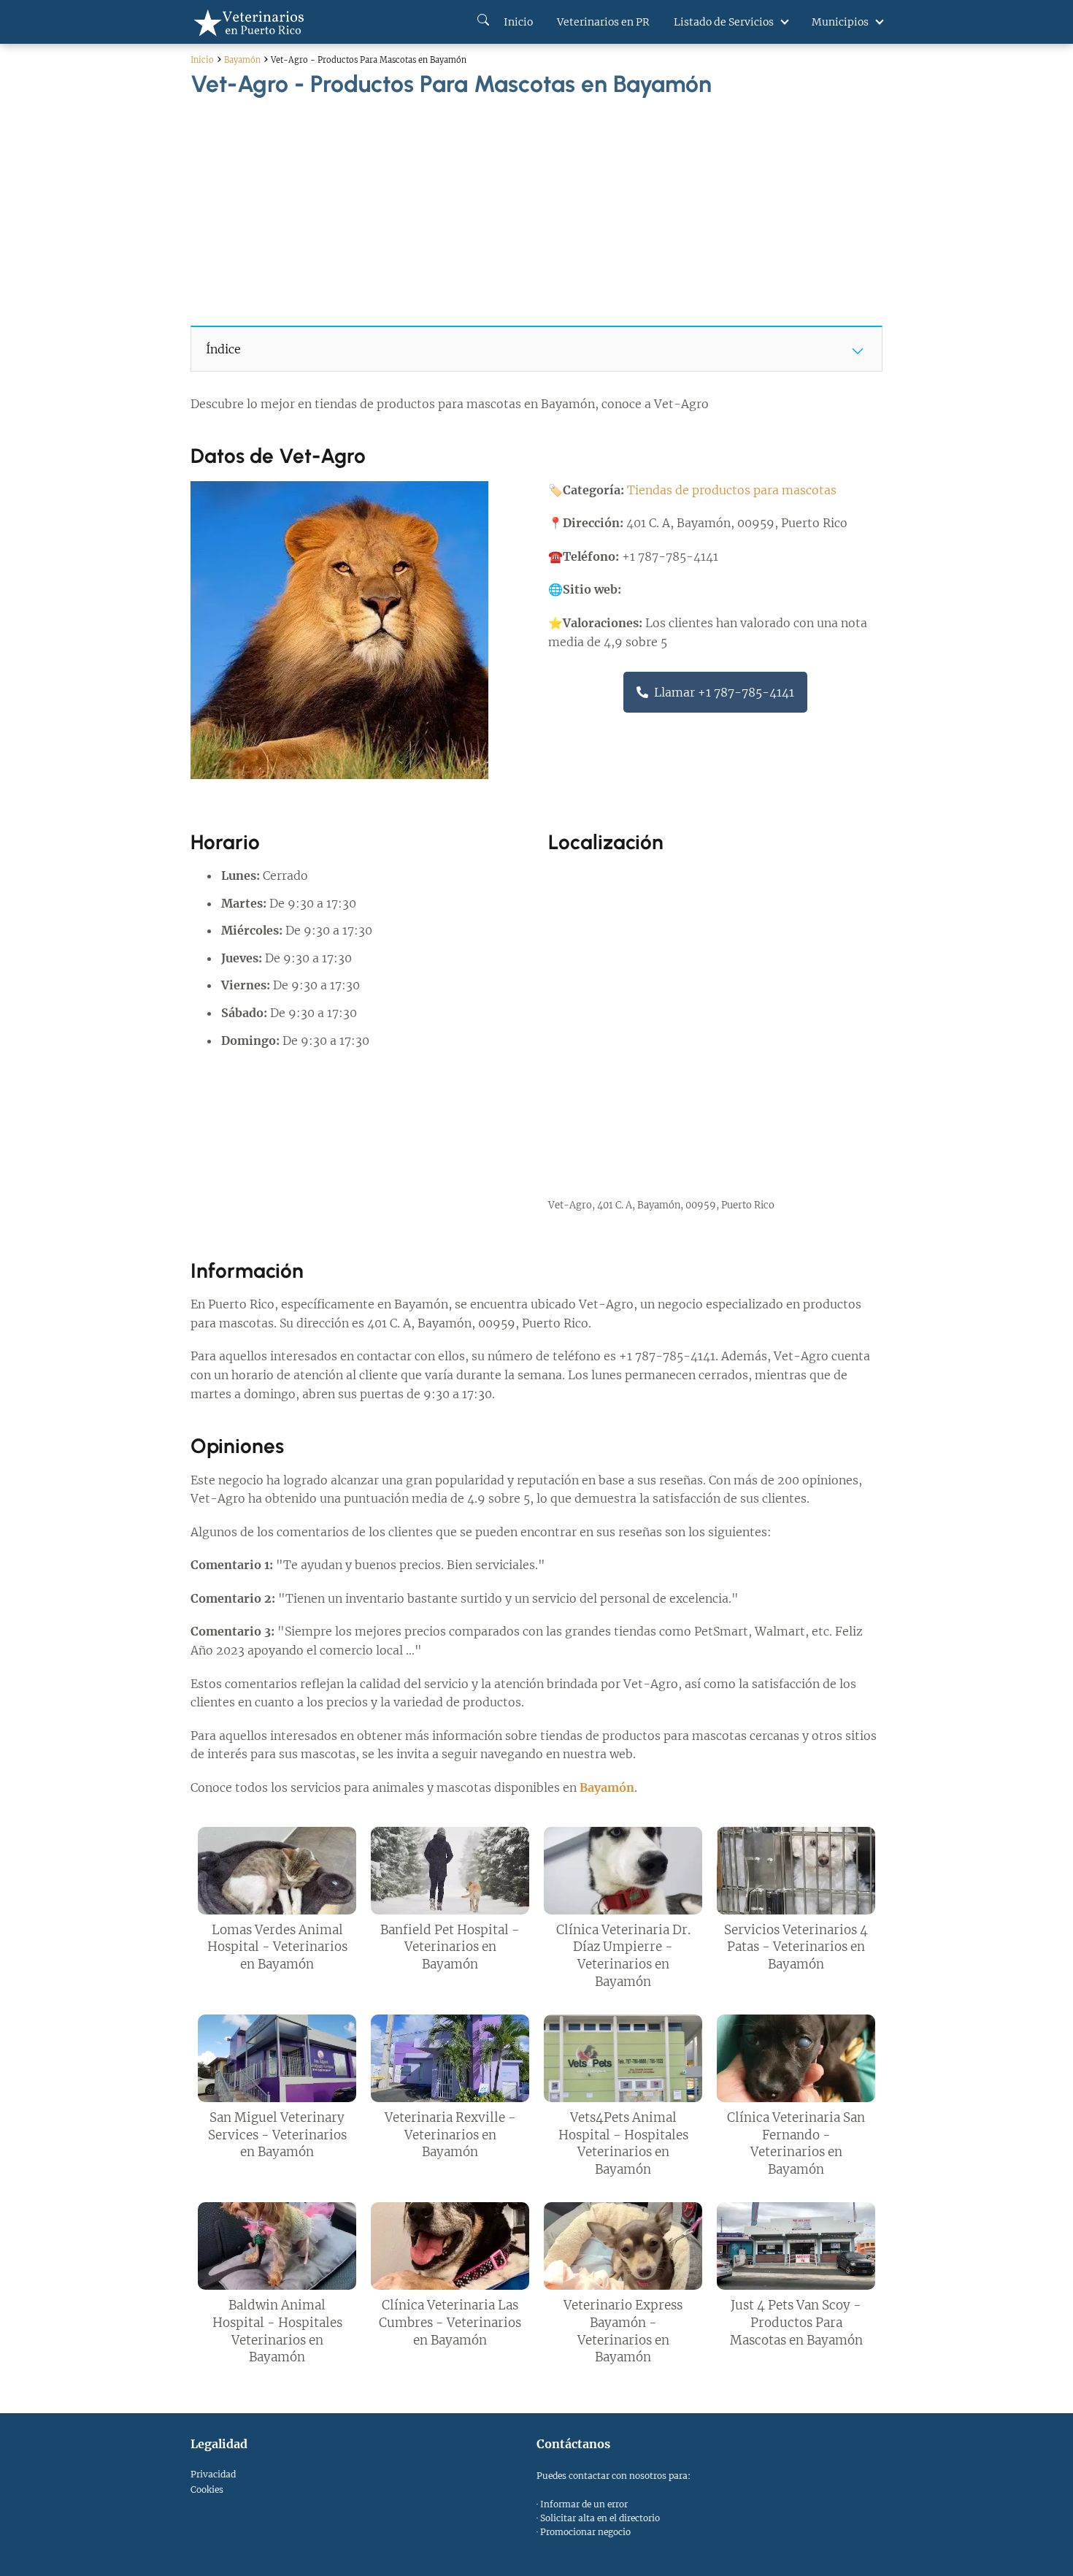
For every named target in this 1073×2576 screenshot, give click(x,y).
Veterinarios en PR (603, 22)
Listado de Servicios (724, 22)
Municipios (840, 22)
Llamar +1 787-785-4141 (724, 692)
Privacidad (213, 2474)
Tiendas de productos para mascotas (732, 490)
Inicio (517, 22)
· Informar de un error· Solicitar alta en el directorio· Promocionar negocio (598, 2518)
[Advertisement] (536, 206)
